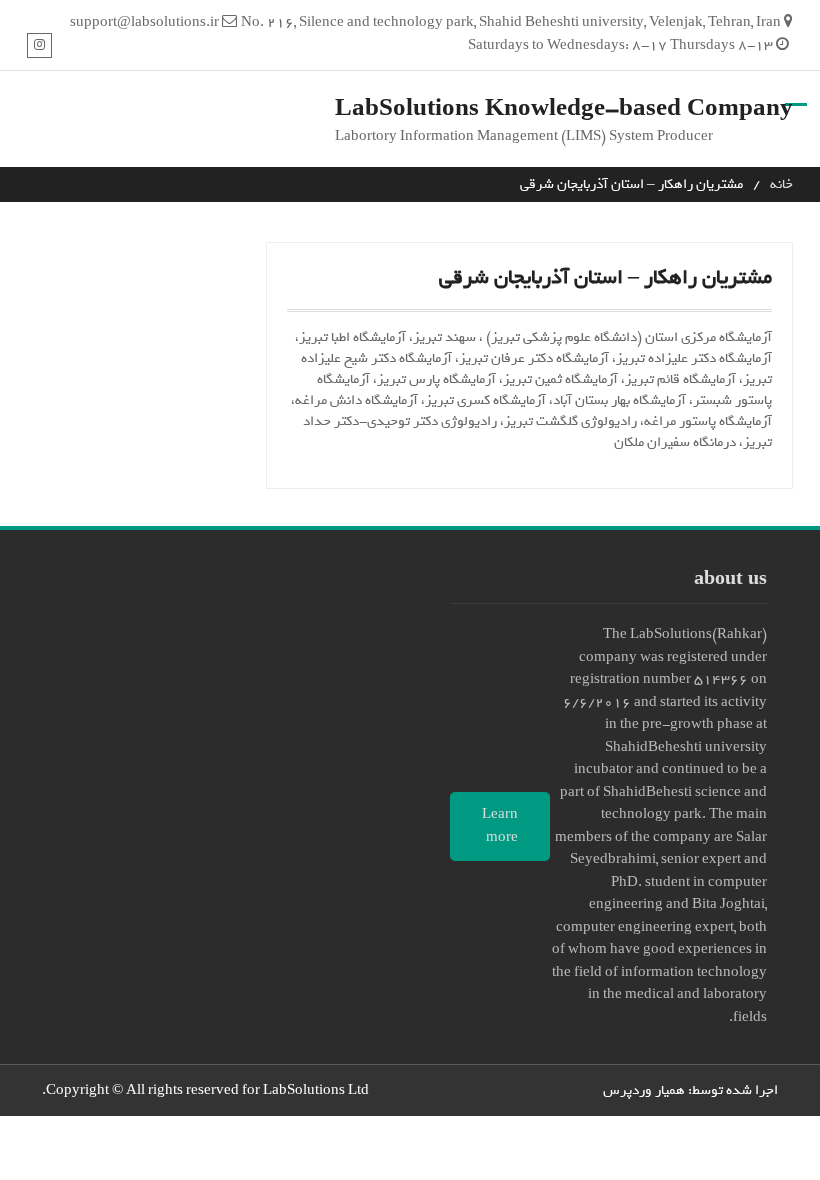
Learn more (500, 826)
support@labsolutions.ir (144, 22)
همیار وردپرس (644, 1090)
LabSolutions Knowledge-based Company (564, 108)
